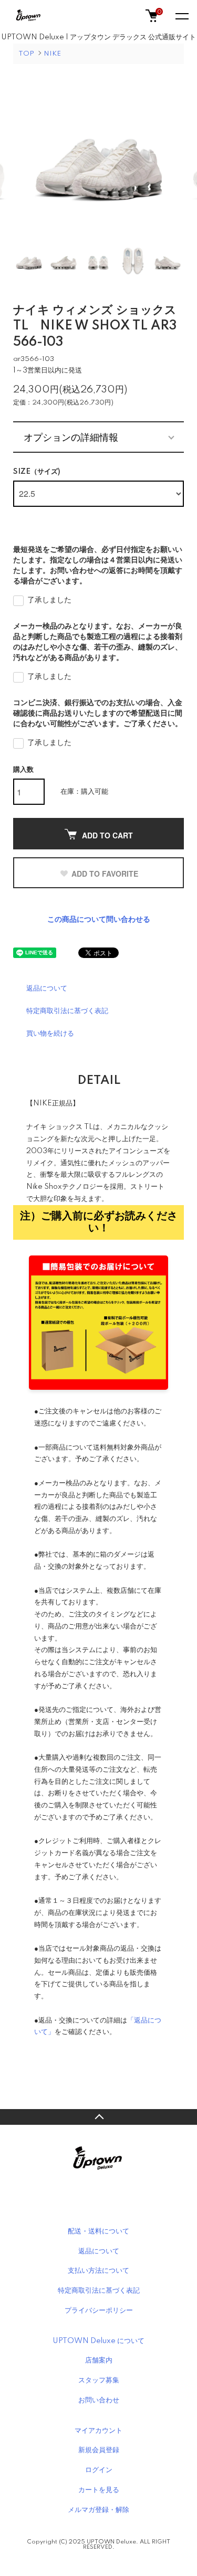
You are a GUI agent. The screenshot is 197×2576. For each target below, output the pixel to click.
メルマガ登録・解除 (98, 2510)
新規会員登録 (99, 2450)
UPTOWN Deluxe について (98, 2341)
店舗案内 (99, 2360)
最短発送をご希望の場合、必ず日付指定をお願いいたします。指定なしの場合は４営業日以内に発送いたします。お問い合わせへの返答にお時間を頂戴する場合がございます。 (98, 566)
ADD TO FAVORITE (105, 874)
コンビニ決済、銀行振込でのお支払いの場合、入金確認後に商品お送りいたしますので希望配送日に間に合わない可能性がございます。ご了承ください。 (98, 714)
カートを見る (99, 2490)
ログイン (99, 2470)
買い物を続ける (50, 1034)
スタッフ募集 (99, 2380)
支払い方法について (98, 2271)
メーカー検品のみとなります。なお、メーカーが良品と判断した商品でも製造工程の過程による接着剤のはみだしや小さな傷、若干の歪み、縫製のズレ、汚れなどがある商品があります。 (98, 642)
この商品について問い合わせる (99, 920)
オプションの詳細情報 (71, 437)
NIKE (52, 54)
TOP (26, 54)
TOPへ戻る (98, 2117)
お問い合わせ (99, 2400)
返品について (47, 988)
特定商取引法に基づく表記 (67, 1011)
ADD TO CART (107, 835)
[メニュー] (181, 16)
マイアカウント (98, 2431)
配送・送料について (98, 2231)
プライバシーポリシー (99, 2311)
